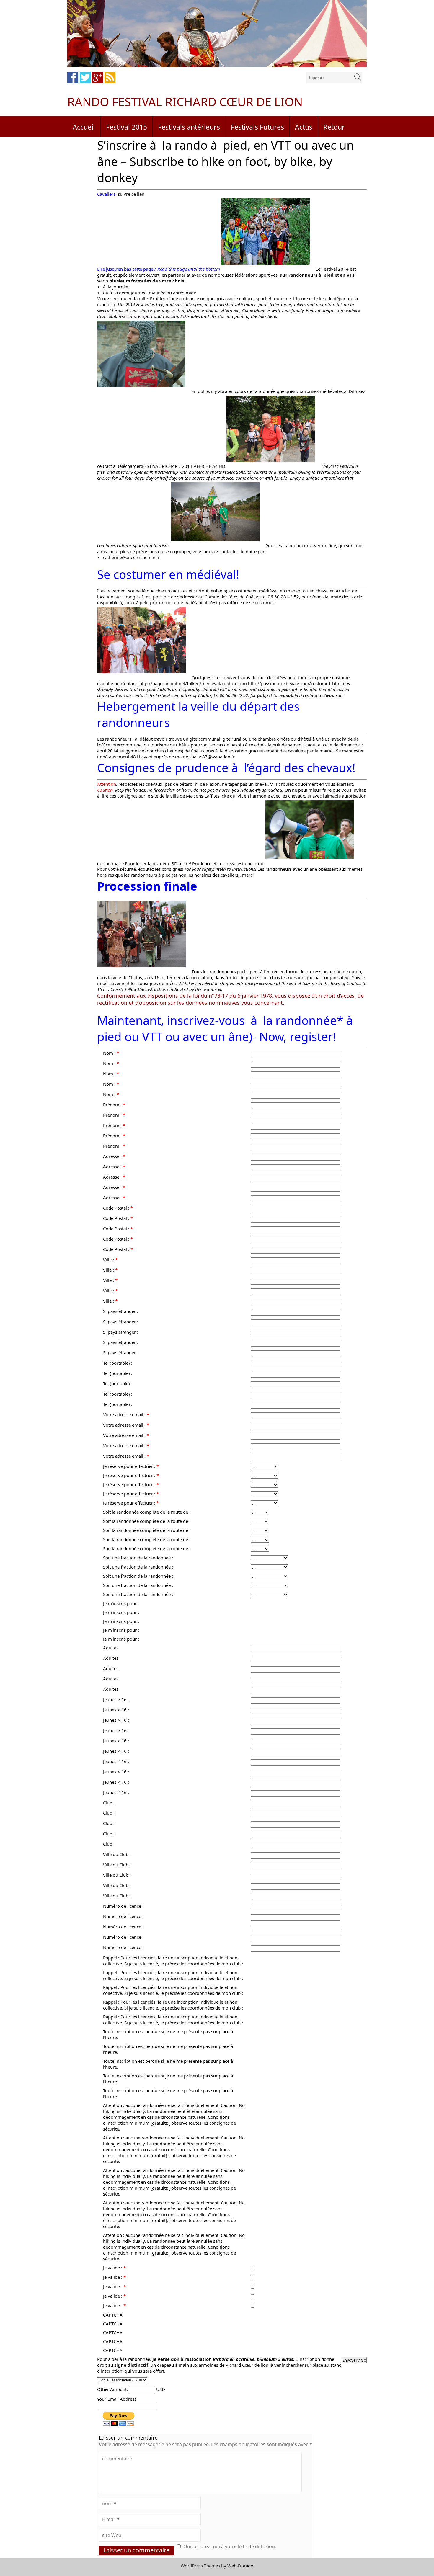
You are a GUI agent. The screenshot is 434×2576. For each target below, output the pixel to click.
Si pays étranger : (121, 1311)
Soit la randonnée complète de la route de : (147, 1512)
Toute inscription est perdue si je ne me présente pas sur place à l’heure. (168, 2034)
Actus (304, 127)
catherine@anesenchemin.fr (131, 557)
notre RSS (110, 77)
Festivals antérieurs (189, 127)
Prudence (202, 863)
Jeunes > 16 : (116, 1699)
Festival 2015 (127, 127)
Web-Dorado (240, 2566)
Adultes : (112, 1648)
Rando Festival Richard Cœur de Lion (185, 102)
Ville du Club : (117, 1854)
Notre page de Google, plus (98, 77)
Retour (334, 127)
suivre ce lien (131, 194)
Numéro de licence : (123, 1906)
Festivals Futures (257, 127)
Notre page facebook (73, 77)
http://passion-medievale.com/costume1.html (295, 683)
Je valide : (114, 2268)
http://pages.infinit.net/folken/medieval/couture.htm (193, 683)
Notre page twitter (85, 77)
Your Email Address (117, 2399)
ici (113, 304)
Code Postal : (118, 1208)
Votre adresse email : (126, 1414)
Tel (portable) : (118, 1363)
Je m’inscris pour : (121, 1603)
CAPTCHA (113, 2315)
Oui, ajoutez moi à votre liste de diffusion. (230, 2546)
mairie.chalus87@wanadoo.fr (205, 757)
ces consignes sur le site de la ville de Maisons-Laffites (164, 796)
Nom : (111, 1053)
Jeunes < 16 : (116, 1751)
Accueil (84, 127)
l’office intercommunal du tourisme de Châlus (143, 745)
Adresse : (114, 1156)
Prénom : (114, 1105)
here (272, 316)
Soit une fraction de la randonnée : (138, 1558)
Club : (109, 1803)
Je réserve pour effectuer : (131, 1466)
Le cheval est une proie (241, 863)
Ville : (110, 1260)
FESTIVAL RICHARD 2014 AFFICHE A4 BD (184, 466)
